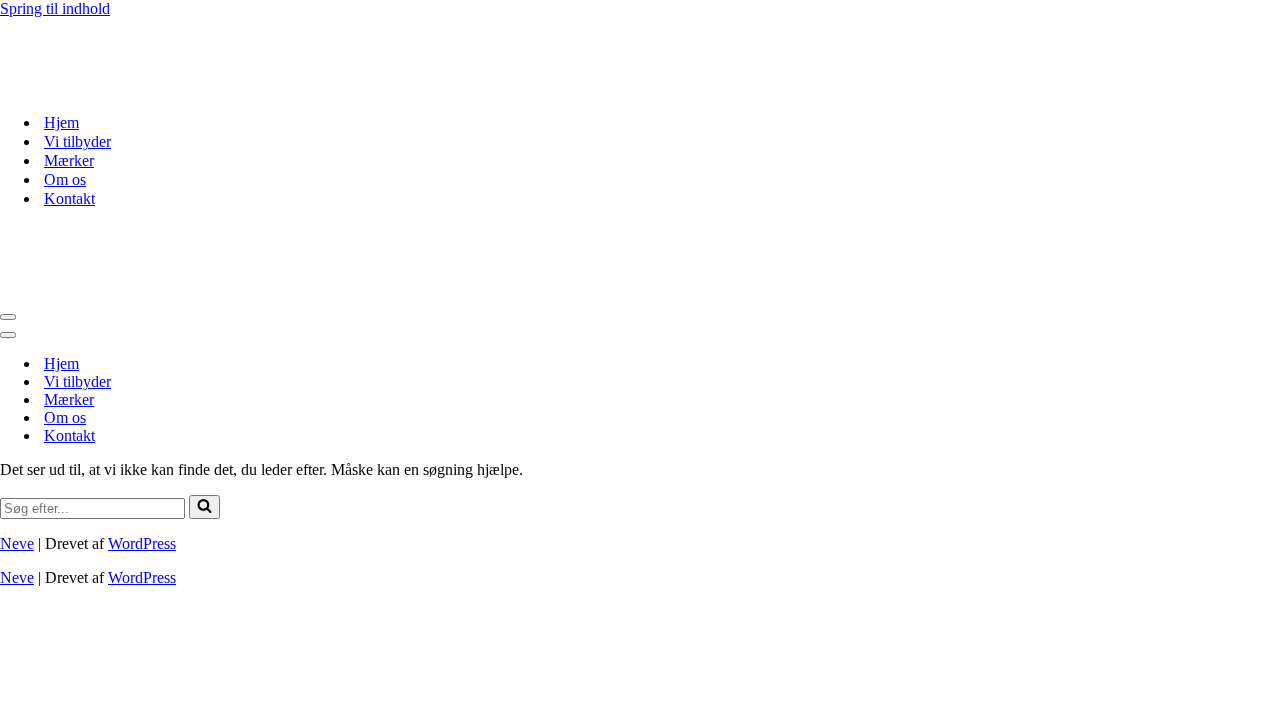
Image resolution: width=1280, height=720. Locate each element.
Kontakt (69, 198)
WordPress (142, 543)
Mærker (69, 160)
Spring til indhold (55, 8)
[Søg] (204, 507)
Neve (17, 543)
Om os (65, 179)
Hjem (61, 122)
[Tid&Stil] (100, 87)
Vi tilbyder (77, 141)
